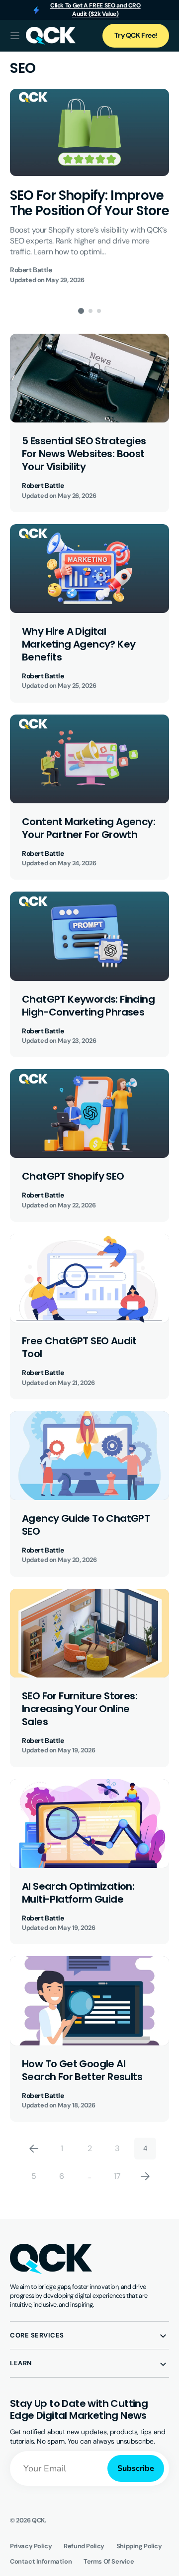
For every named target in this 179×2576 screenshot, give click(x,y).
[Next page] (145, 2176)
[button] (15, 36)
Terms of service (109, 2561)
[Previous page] (34, 2149)
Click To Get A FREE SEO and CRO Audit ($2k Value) (95, 10)
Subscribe (136, 2468)
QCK (38, 2520)
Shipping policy (139, 2546)
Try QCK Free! (136, 35)
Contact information (41, 2561)
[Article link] (89, 187)
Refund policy (84, 2546)
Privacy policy (31, 2546)
